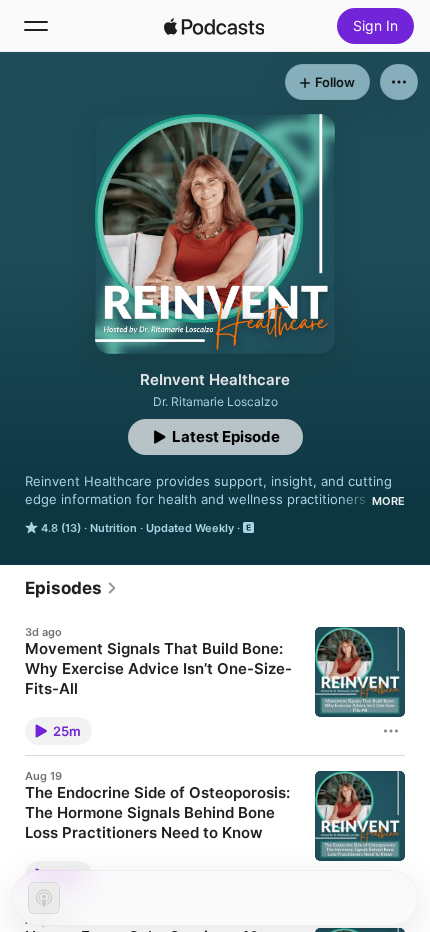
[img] (214, 26)
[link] (71, 588)
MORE (388, 501)
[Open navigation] (36, 26)
